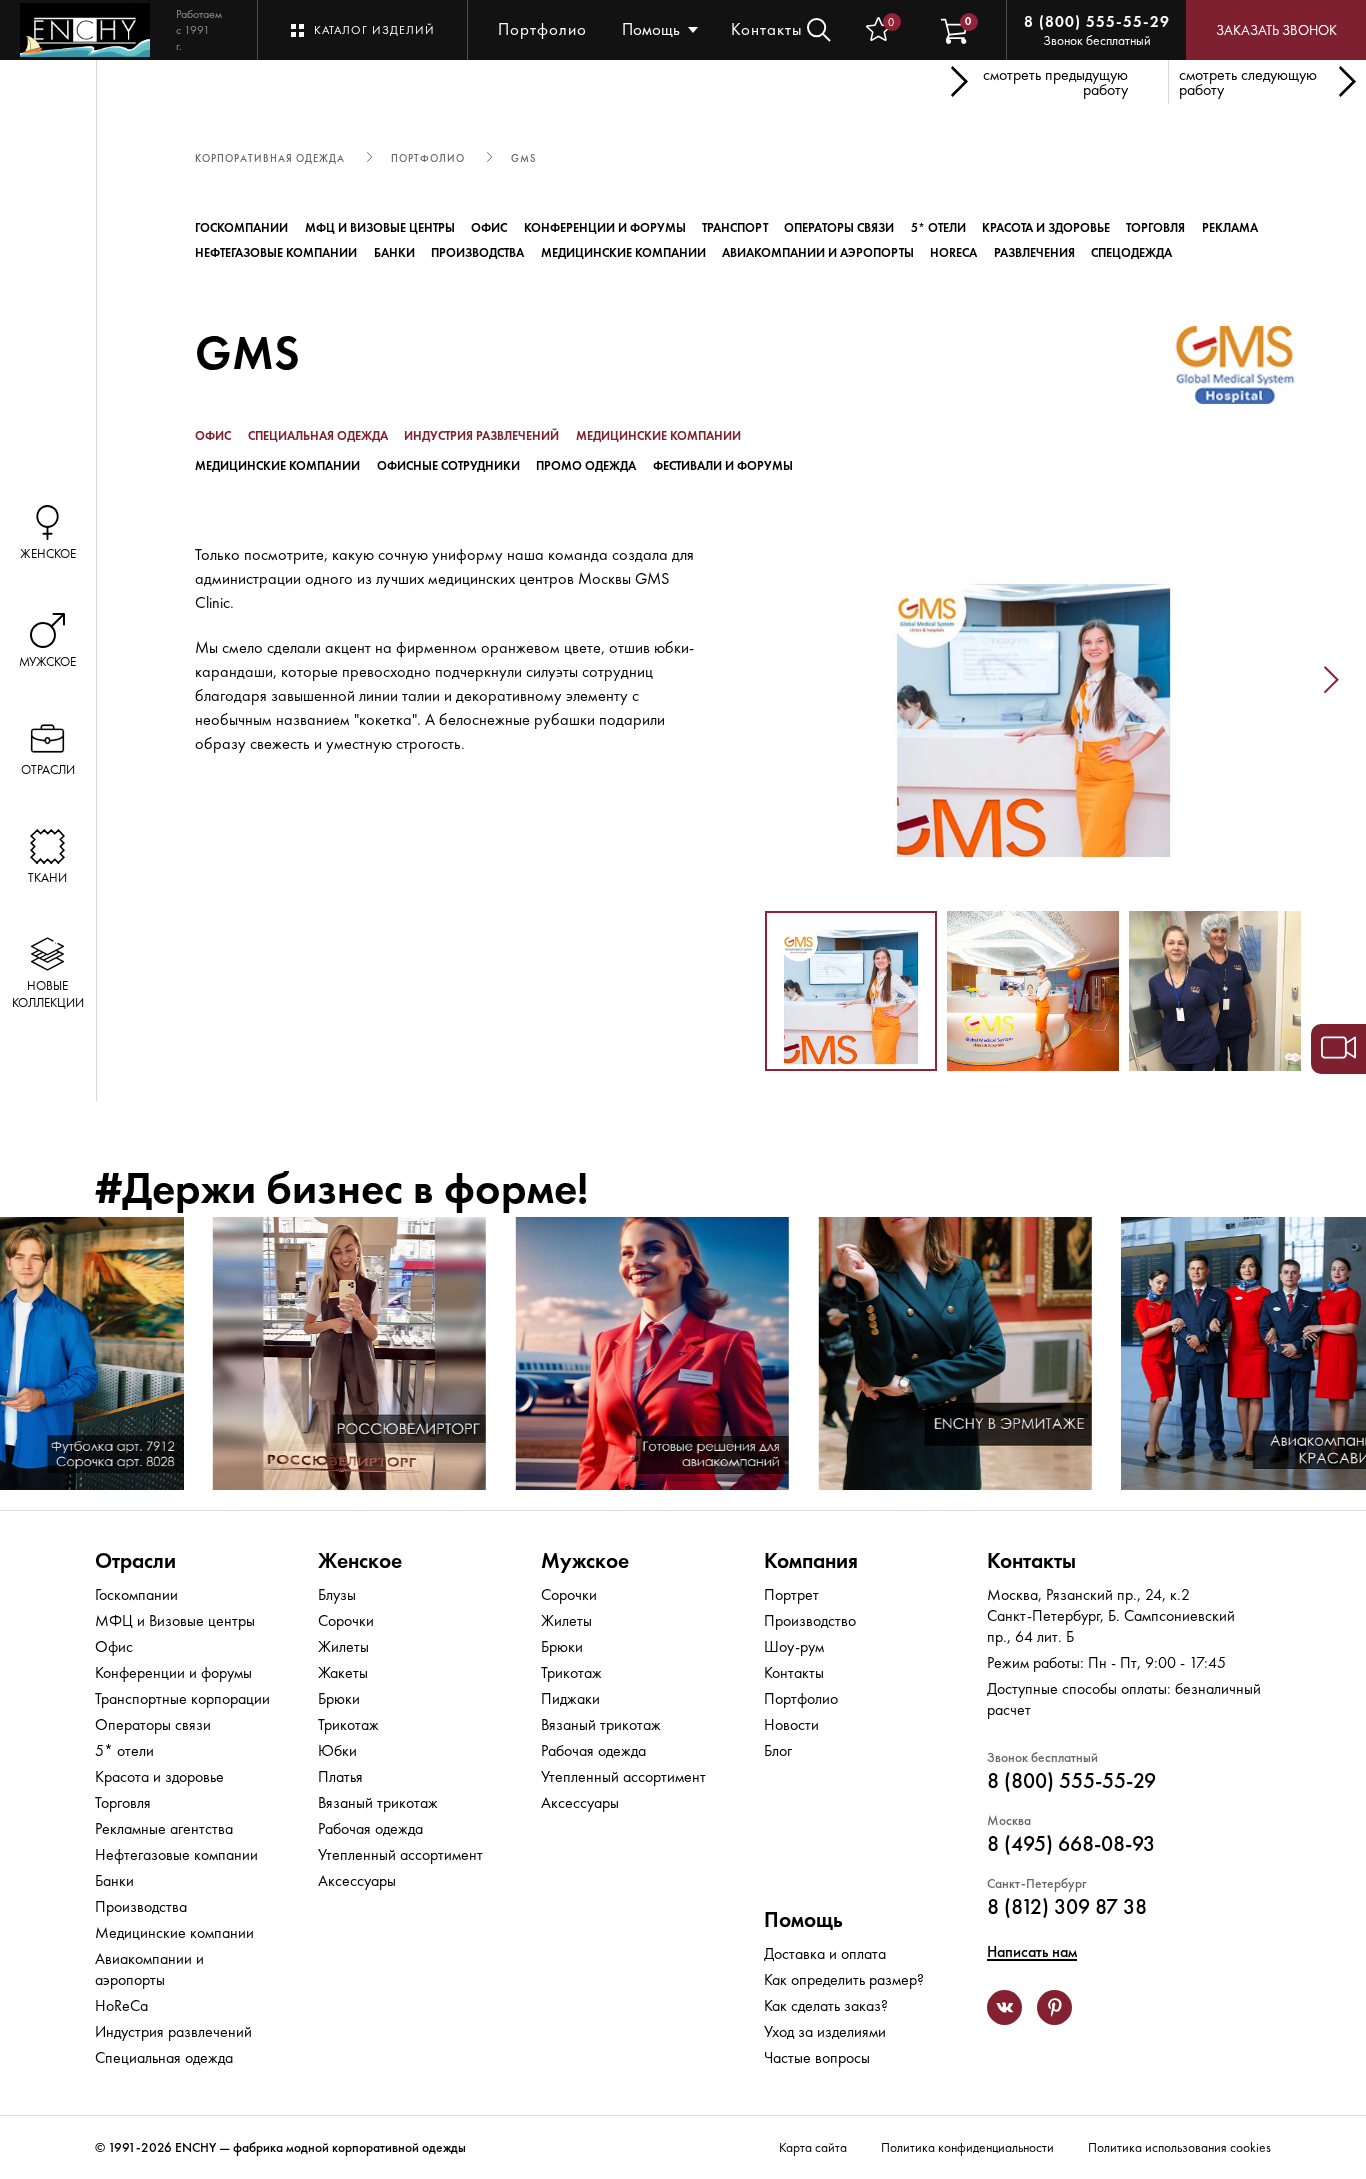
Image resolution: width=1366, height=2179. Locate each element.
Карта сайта (813, 2147)
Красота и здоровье (1046, 228)
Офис (489, 228)
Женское (360, 1560)
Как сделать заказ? (826, 2005)
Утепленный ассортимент (400, 1854)
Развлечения (1034, 253)
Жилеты (343, 1646)
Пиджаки (570, 1698)
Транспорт (735, 228)
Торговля (1155, 228)
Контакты (767, 29)
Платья (340, 1776)
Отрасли (135, 1560)
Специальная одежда (318, 436)
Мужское (585, 1560)
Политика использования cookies (1179, 2147)
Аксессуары (357, 1880)
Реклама (1230, 228)
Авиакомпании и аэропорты (818, 253)
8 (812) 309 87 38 (1067, 1906)
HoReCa (953, 253)
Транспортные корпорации (182, 1698)
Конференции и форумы (605, 228)
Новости (791, 1724)
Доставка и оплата (825, 1953)
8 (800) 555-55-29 (1097, 22)
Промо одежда (586, 466)
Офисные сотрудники (448, 466)
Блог (778, 1750)
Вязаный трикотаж (378, 1802)
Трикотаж (348, 1724)
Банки (394, 253)
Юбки (337, 1750)
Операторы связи (839, 228)
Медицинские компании (623, 253)
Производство (810, 1620)
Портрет (791, 1594)
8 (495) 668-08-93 (1071, 1843)
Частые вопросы (817, 2057)
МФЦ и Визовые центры (380, 228)
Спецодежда (1131, 253)
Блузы (337, 1594)
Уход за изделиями (825, 2031)
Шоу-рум (794, 1646)
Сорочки (346, 1620)
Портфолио (542, 29)
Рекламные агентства (164, 1828)
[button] (735, 680)
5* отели (938, 228)
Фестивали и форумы (723, 466)
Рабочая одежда (370, 1828)
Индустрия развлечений (481, 436)
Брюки (339, 1698)
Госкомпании (241, 228)
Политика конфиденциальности (967, 2147)
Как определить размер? (844, 1979)
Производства (477, 253)
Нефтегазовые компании (276, 253)
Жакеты (343, 1672)
